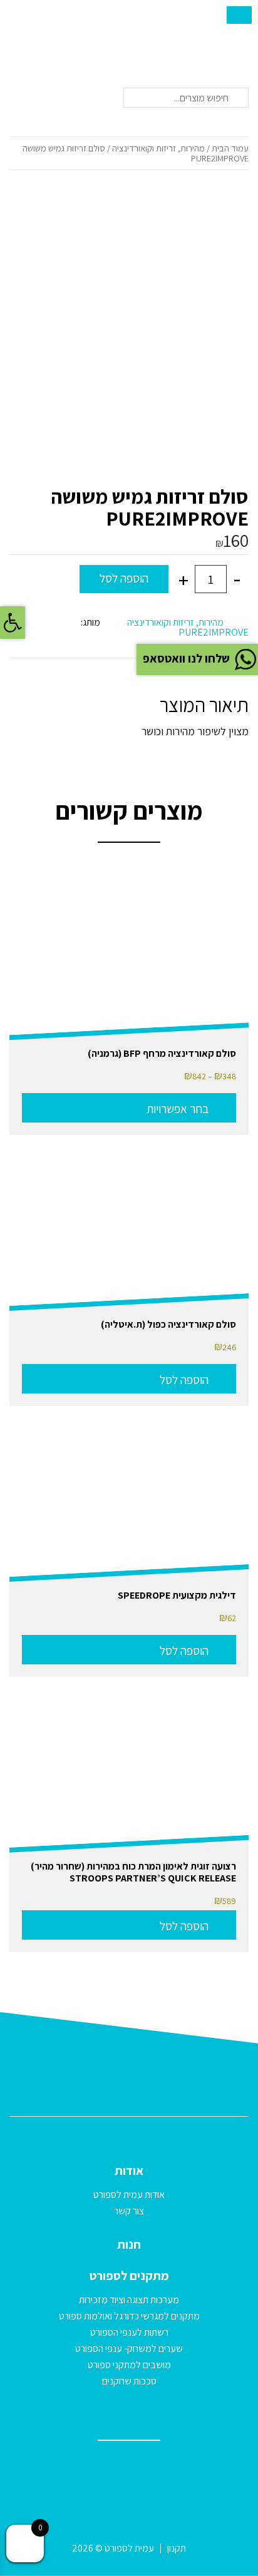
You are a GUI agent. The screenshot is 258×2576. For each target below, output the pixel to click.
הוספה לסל (124, 578)
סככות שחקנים (129, 2381)
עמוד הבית (230, 148)
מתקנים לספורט (129, 2276)
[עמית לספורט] (41, 37)
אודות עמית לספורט (129, 2195)
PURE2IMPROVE (214, 632)
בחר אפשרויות (178, 1109)
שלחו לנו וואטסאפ (186, 658)
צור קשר (129, 2211)
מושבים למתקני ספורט (129, 2365)
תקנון (177, 2548)
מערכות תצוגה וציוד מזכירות (129, 2300)
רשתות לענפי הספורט (129, 2332)
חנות (129, 2244)
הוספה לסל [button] (184, 1380)
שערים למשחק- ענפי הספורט (129, 2349)
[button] (13, 623)
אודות (129, 2171)
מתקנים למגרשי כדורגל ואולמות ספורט (129, 2316)
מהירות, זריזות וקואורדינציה (158, 148)
